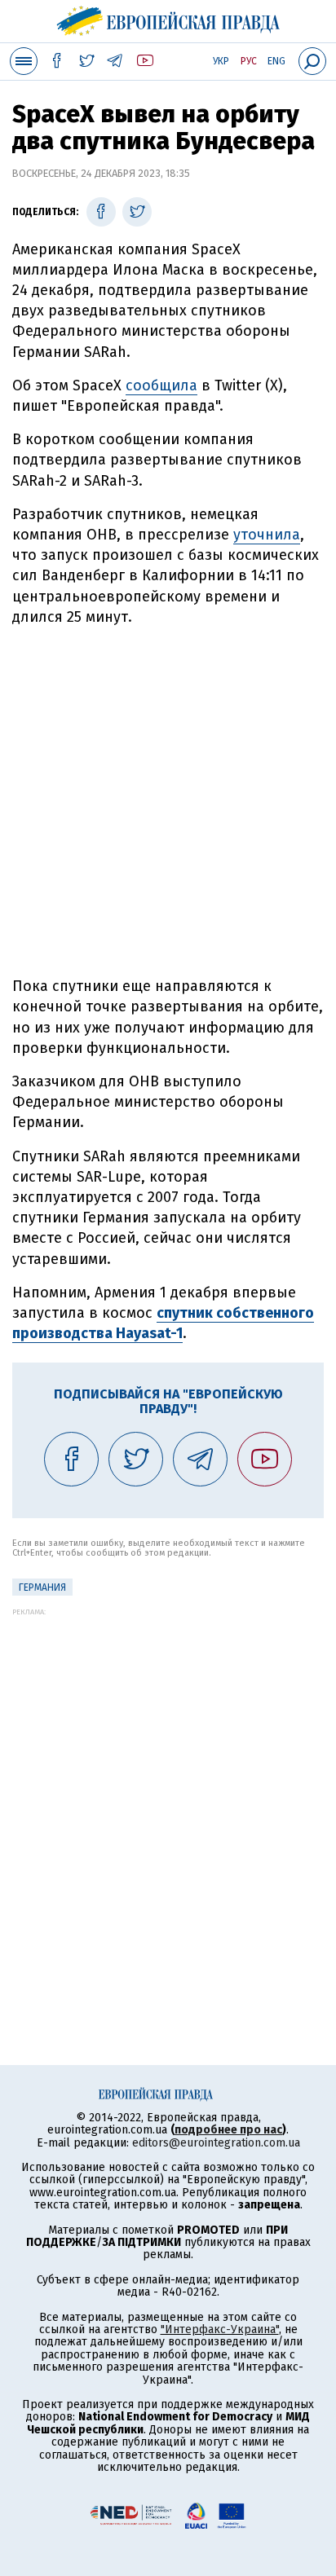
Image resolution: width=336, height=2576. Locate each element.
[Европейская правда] (168, 19)
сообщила (161, 385)
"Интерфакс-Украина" (220, 2329)
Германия (42, 1587)
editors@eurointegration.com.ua (216, 2143)
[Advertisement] (168, 802)
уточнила (267, 535)
